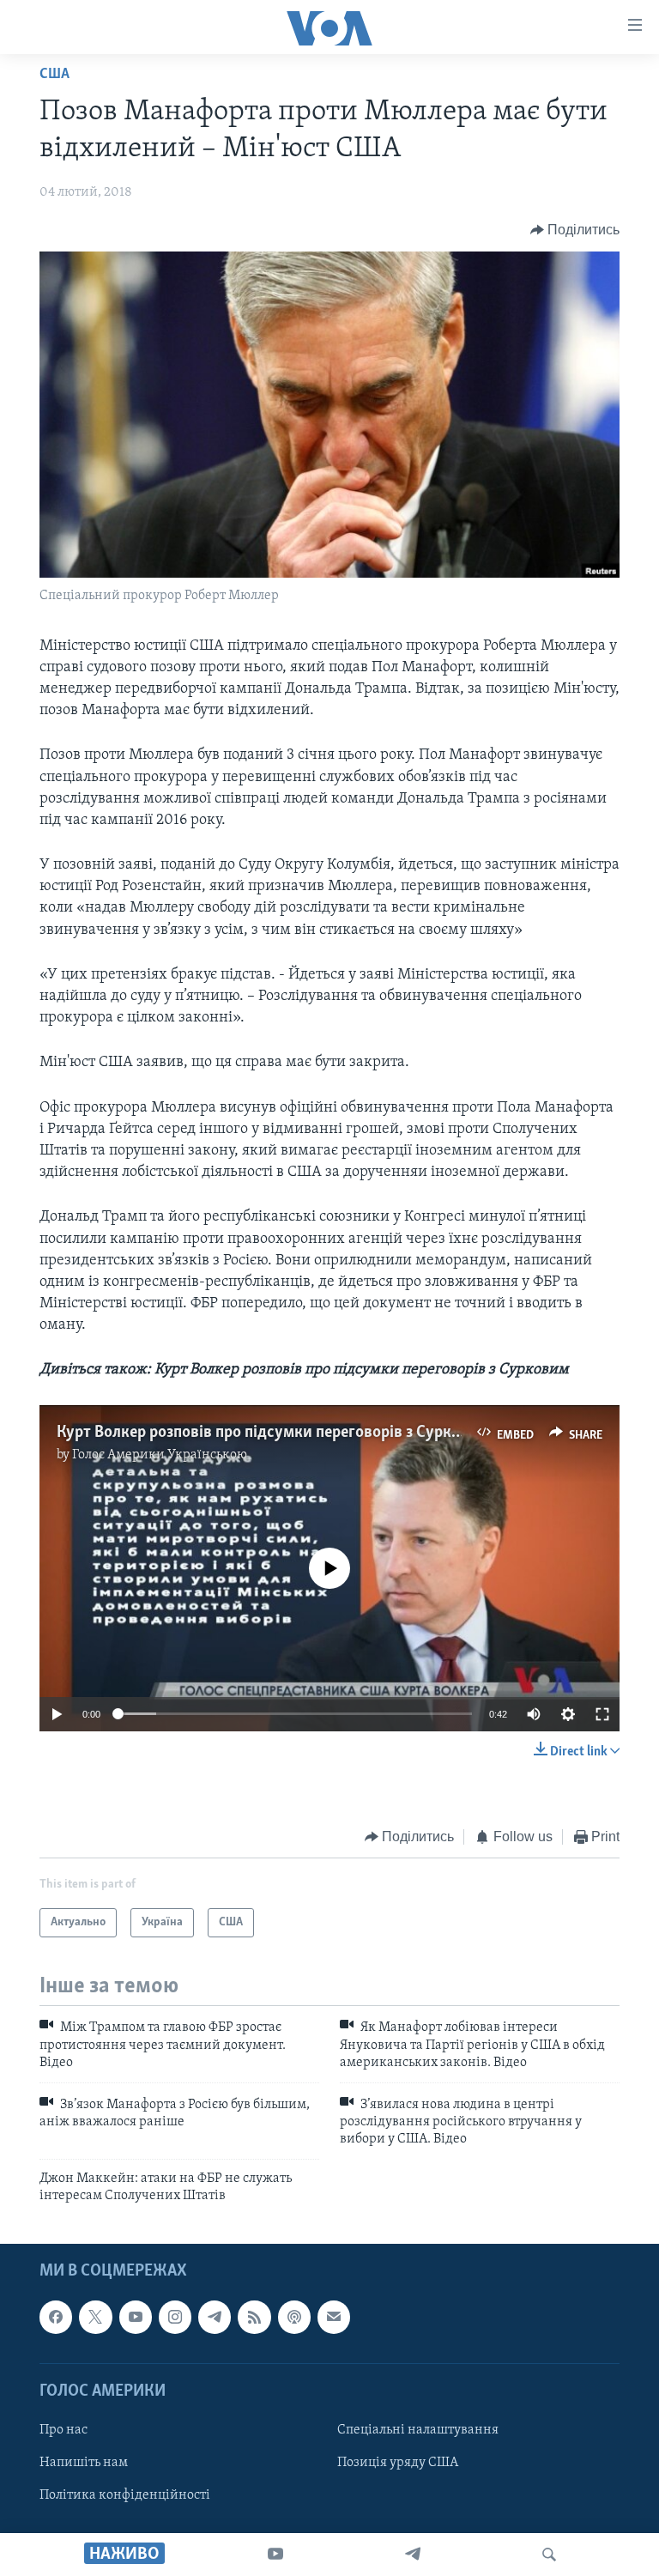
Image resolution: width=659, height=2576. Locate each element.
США (54, 75)
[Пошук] (549, 2555)
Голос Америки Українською (160, 1455)
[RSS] (254, 2318)
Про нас (63, 2430)
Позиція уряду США (398, 2463)
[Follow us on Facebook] (56, 2318)
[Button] (575, 230)
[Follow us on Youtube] (136, 2318)
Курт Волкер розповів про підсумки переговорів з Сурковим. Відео (296, 1433)
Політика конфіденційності (125, 2496)
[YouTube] (275, 2555)
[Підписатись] (334, 2318)
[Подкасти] (294, 2318)
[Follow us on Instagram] (175, 2318)
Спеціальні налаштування (418, 2430)
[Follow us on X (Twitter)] (95, 2318)
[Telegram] (413, 2555)
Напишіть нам (84, 2463)
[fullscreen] (602, 1714)
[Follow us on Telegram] (215, 2318)
